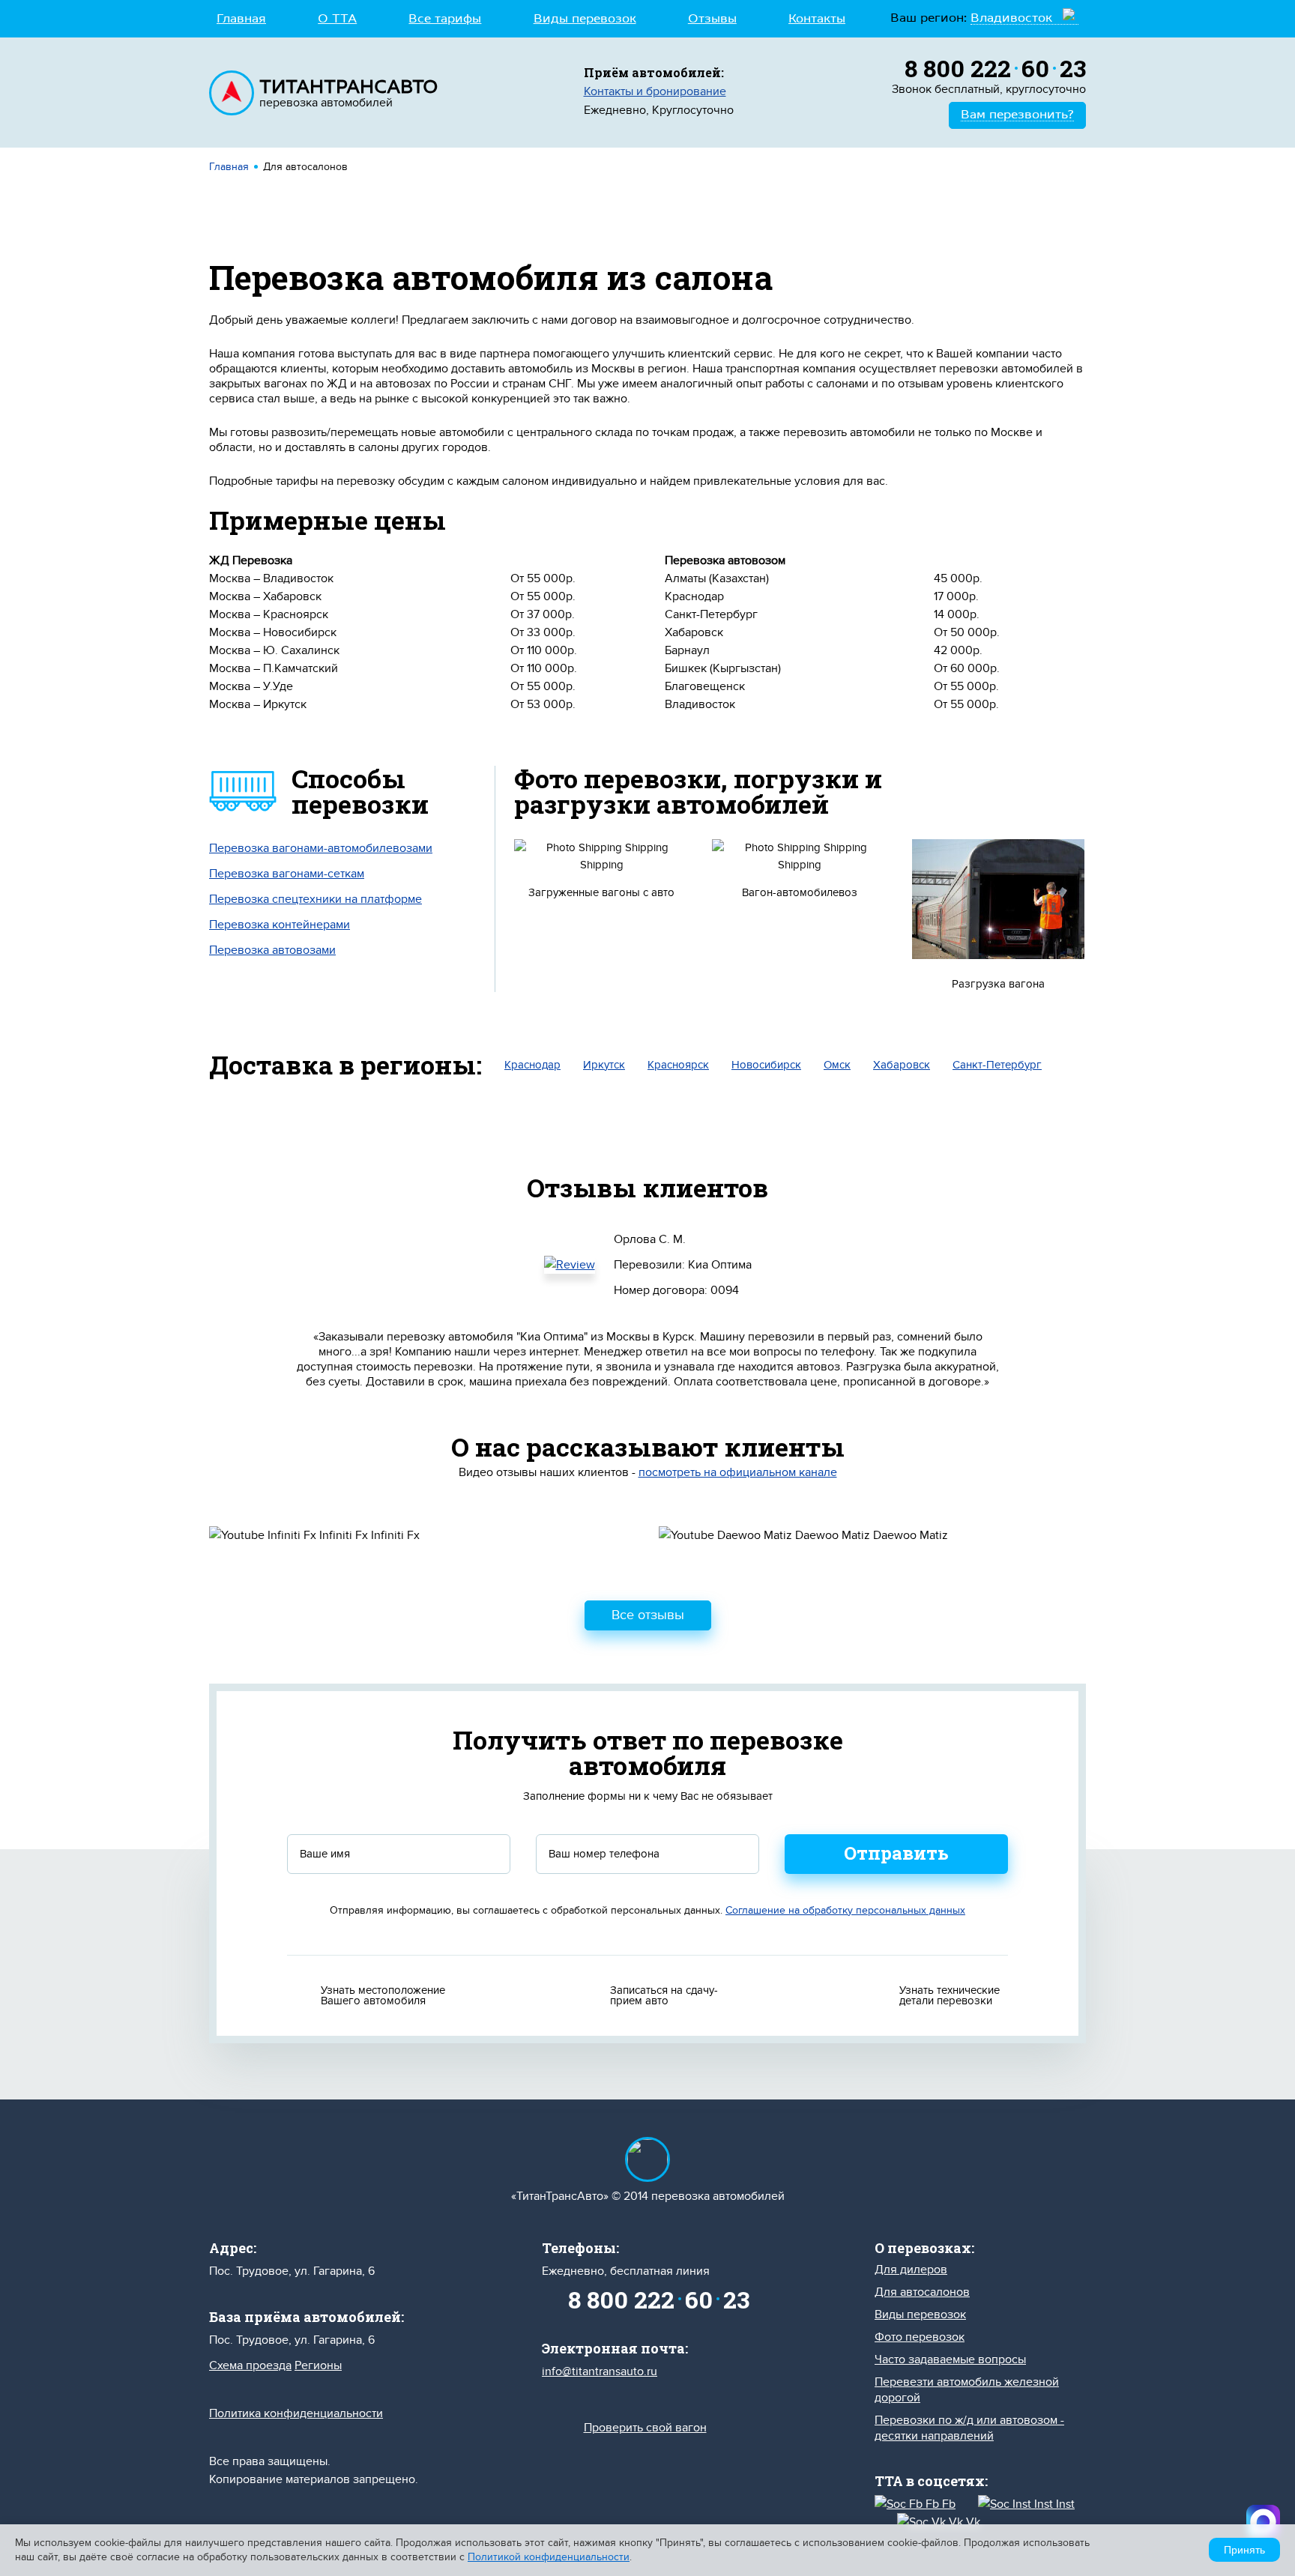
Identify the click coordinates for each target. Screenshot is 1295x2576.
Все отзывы (648, 1615)
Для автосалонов (922, 2292)
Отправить (896, 1853)
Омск (837, 1065)
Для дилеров (911, 2270)
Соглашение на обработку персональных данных (845, 1910)
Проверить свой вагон (645, 2428)
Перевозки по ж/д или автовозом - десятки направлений (969, 2428)
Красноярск (678, 1065)
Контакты (817, 19)
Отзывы (712, 19)
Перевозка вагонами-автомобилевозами (321, 848)
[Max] (1263, 2522)
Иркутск (604, 1065)
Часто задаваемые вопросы (950, 2359)
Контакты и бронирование (655, 91)
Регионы (318, 2365)
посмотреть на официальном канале (738, 1472)
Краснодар (532, 1065)
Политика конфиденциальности (296, 2413)
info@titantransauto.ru (600, 2371)
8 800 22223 (995, 68)
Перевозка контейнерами (280, 925)
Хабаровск (902, 1065)
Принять (1244, 2550)
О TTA (337, 19)
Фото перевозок (920, 2337)
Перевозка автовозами (272, 950)
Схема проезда (250, 2365)
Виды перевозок (585, 19)
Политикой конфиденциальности (549, 2557)
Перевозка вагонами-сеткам (287, 874)
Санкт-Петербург (997, 1065)
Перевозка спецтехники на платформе (316, 899)
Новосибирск (766, 1065)
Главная (241, 19)
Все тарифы (445, 19)
